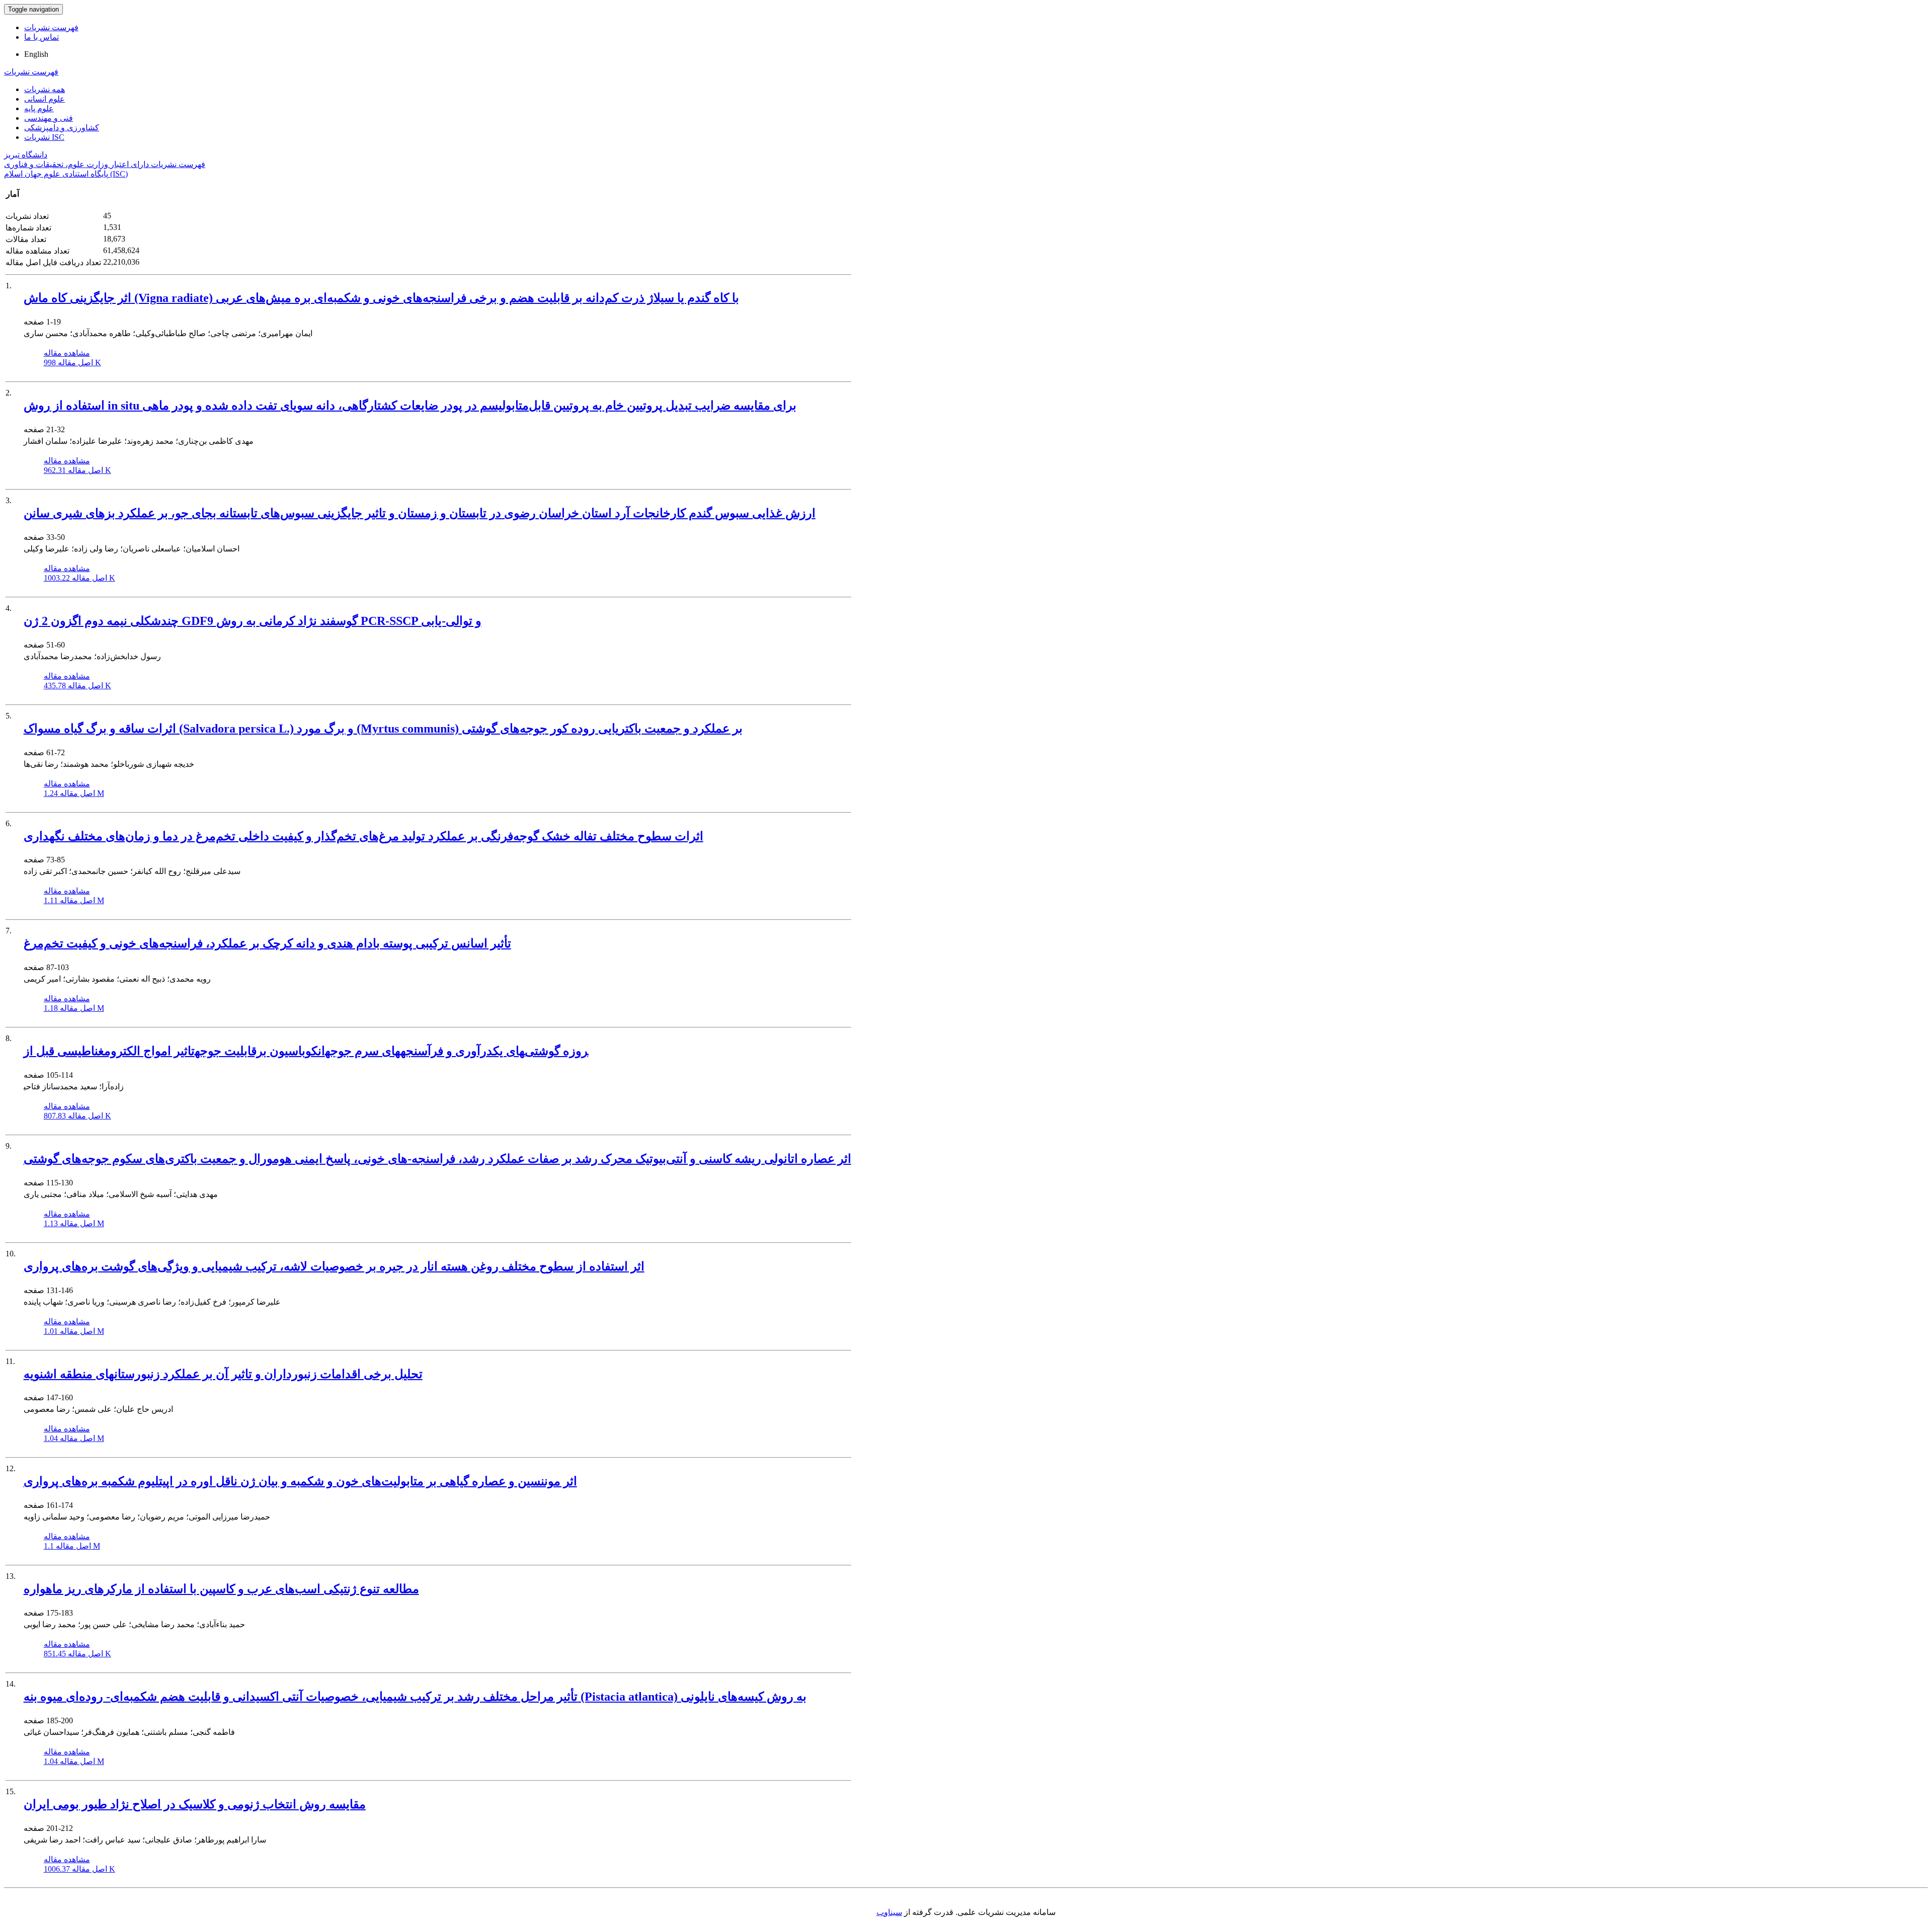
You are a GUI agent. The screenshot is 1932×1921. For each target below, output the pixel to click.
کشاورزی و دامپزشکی (62, 128)
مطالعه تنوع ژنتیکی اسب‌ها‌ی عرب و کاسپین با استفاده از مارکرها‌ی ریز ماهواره (221, 1589)
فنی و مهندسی (49, 118)
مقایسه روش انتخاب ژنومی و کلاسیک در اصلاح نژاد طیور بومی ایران (195, 1804)
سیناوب (889, 1912)
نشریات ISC (44, 137)
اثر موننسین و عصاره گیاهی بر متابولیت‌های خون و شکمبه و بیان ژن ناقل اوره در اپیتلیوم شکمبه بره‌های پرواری (300, 1481)
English (36, 54)
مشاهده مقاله (67, 353)
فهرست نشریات (51, 27)
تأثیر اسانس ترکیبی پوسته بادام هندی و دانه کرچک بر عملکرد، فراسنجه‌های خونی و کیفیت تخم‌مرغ (267, 943)
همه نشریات (45, 89)
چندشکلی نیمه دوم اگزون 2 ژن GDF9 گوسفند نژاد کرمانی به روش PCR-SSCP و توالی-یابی (253, 621)
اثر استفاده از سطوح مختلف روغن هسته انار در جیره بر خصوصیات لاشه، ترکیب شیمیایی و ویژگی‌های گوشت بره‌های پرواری (334, 1266)
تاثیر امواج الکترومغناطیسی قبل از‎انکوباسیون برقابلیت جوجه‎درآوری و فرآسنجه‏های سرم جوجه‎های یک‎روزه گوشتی (306, 1051)
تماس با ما (42, 37)
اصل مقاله (72, 363)
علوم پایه (39, 108)
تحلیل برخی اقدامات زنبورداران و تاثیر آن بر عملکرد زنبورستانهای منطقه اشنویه (223, 1374)
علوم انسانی (45, 99)
